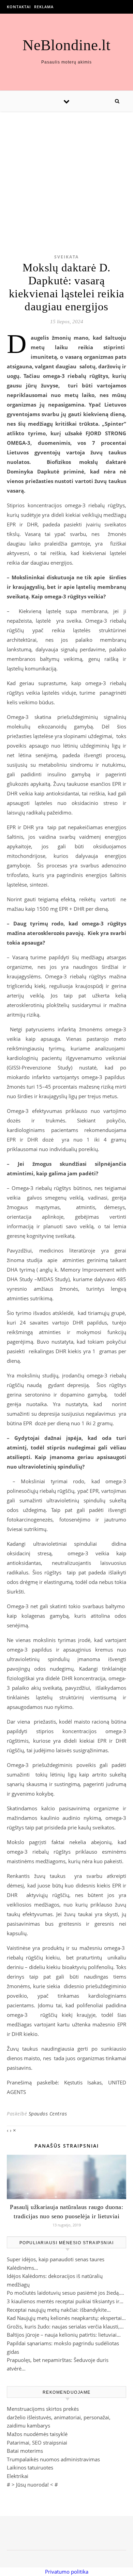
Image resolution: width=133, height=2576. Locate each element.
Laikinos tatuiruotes (30, 2467)
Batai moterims (25, 2451)
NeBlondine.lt (66, 45)
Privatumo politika (67, 2572)
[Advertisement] (66, 172)
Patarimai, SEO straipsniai (37, 2443)
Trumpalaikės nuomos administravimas (53, 2459)
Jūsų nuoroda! (32, 2485)
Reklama (44, 7)
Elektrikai (18, 2476)
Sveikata (66, 257)
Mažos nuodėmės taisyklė (37, 2434)
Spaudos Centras (48, 2114)
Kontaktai (19, 7)
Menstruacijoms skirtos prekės (43, 2409)
